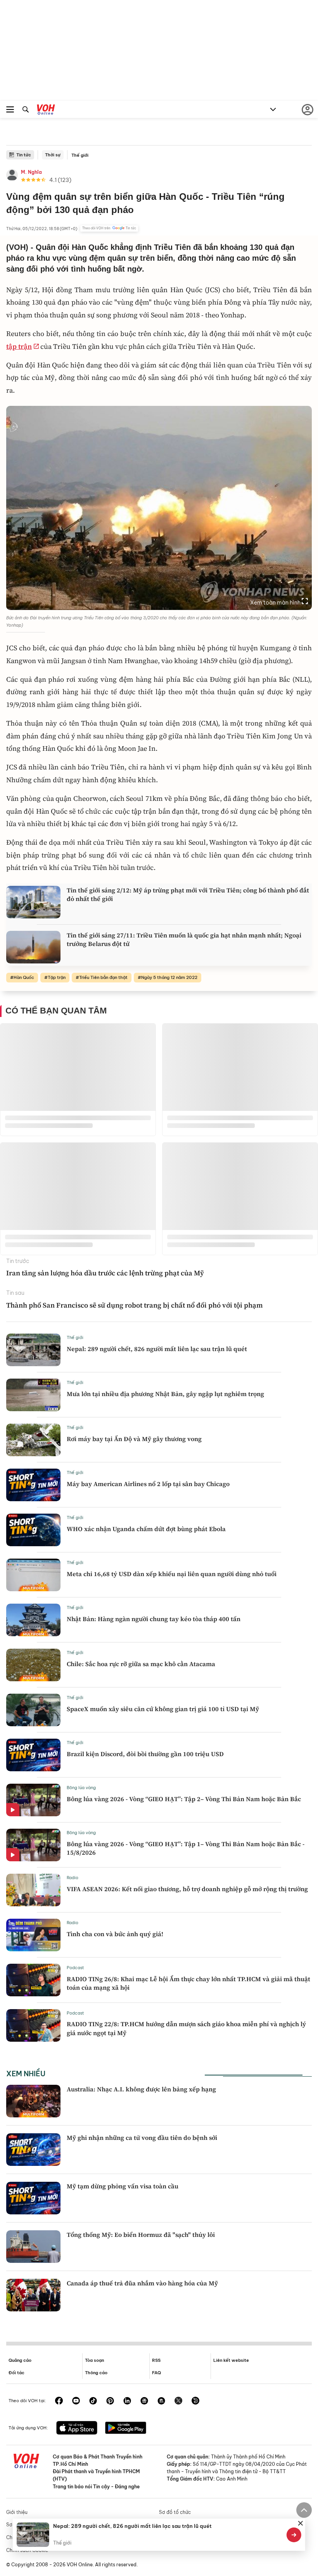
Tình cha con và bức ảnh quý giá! (115, 1934)
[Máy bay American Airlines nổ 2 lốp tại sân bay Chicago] (33, 1485)
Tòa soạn (94, 2360)
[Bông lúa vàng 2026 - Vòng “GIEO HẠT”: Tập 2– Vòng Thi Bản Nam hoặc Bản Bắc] (33, 1800)
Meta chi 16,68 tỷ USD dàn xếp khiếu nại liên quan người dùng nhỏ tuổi (172, 1574)
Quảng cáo (20, 2360)
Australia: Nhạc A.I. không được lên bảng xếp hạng (141, 2089)
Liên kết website (231, 2360)
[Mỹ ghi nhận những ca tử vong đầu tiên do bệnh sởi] (33, 2150)
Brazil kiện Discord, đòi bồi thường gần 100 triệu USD (145, 1754)
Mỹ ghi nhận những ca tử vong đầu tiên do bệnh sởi (142, 2138)
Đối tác (16, 2373)
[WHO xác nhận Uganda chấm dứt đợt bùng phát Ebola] (33, 1530)
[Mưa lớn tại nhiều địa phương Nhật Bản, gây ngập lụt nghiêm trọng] (33, 1395)
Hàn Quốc (24, 977)
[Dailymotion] (195, 2401)
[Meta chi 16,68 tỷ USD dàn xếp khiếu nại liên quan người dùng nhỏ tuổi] (33, 1575)
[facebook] (59, 2401)
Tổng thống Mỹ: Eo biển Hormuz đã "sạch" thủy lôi (141, 2235)
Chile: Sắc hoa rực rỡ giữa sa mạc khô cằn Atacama (141, 1664)
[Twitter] (178, 2401)
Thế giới (80, 155)
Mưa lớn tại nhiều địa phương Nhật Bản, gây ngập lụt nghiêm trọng (165, 1394)
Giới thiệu (17, 2512)
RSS (156, 2360)
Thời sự (53, 155)
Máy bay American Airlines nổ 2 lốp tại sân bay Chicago (148, 1484)
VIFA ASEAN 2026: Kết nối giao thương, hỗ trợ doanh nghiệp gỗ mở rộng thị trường (187, 1889)
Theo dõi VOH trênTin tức (109, 228)
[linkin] (127, 2401)
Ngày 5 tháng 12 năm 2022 (169, 977)
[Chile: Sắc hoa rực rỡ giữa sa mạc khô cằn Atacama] (33, 1665)
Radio (73, 1878)
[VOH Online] (46, 111)
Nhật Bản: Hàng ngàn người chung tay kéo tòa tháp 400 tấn (154, 1619)
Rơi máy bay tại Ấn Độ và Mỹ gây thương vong (134, 1439)
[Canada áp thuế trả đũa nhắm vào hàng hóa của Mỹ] (33, 2295)
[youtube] (76, 2401)
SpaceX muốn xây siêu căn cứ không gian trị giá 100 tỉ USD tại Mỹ (163, 1709)
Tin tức (24, 155)
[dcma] (161, 2401)
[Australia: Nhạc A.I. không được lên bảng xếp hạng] (33, 2101)
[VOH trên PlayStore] (126, 2429)
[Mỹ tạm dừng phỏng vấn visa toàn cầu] (33, 2198)
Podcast (75, 1968)
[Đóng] (301, 2523)
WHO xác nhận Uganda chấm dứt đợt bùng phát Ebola (146, 1529)
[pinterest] (110, 2401)
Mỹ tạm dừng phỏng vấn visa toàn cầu (123, 2186)
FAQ (156, 2373)
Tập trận (57, 977)
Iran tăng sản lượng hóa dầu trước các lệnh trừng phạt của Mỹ (105, 1273)
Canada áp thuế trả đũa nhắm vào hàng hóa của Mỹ (142, 2283)
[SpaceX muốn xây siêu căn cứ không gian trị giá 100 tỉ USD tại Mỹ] (33, 1710)
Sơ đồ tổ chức (175, 2512)
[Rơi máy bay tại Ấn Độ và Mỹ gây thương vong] (33, 1440)
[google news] (144, 2401)
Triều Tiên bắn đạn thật (103, 977)
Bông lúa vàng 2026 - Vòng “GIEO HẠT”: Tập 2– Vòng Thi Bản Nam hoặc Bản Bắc (184, 1799)
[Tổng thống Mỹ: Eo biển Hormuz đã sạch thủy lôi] (33, 2247)
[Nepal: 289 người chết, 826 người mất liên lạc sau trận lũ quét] (33, 1350)
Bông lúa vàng (81, 1788)
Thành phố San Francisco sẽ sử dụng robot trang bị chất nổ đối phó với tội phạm (135, 1305)
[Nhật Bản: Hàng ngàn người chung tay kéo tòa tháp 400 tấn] (33, 1620)
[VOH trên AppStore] (77, 2429)
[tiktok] (93, 2401)
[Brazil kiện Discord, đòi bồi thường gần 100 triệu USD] (33, 1755)
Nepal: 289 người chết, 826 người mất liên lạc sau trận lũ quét (157, 1349)
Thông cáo (96, 2373)
